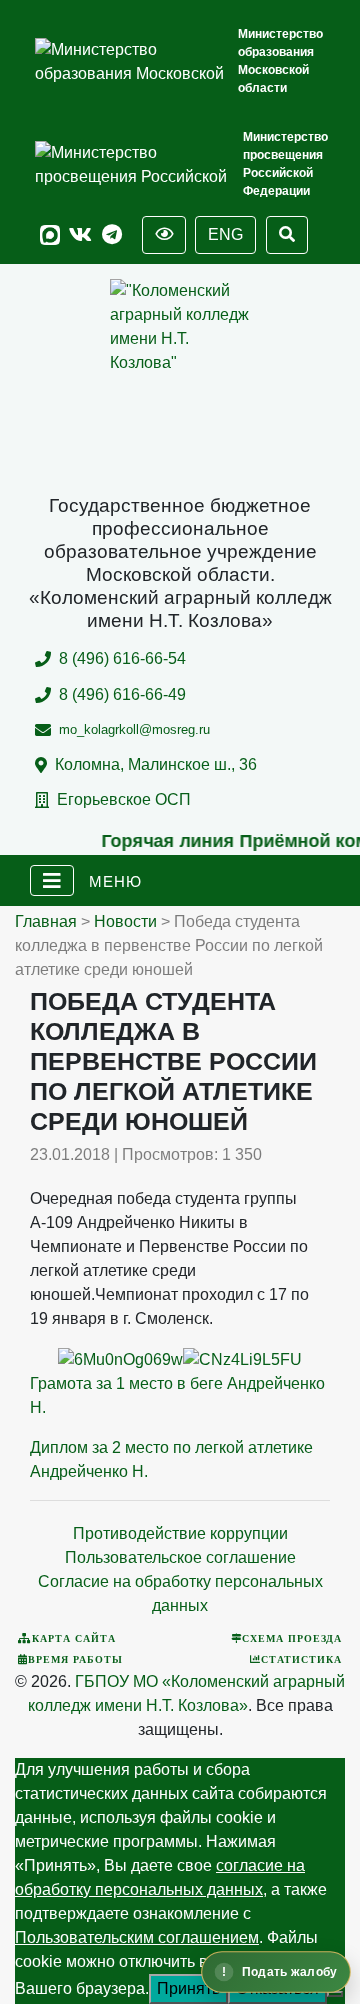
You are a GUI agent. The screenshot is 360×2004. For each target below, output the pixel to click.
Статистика (301, 1659)
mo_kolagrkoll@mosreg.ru (134, 729)
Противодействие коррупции (180, 1533)
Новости (125, 921)
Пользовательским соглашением (137, 1937)
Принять (188, 1988)
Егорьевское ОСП (124, 799)
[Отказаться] (335, 1994)
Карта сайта (74, 1638)
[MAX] (50, 235)
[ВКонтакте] (80, 235)
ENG (225, 234)
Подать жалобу (289, 1972)
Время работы (75, 1659)
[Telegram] (112, 235)
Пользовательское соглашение (180, 1557)
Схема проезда (292, 1638)
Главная (46, 921)
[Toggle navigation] (52, 881)
